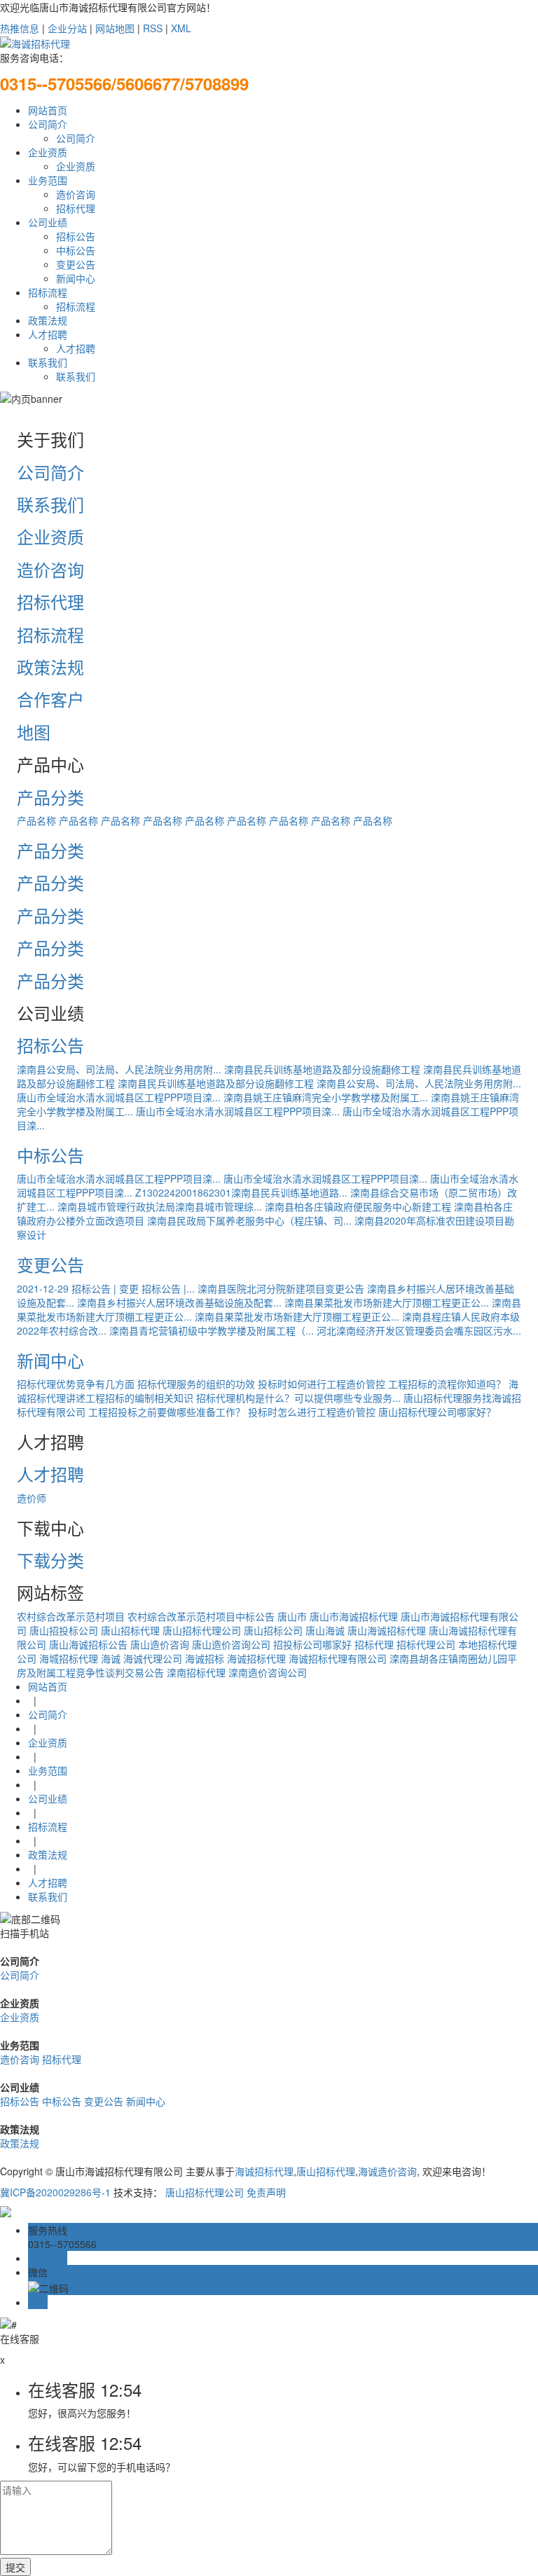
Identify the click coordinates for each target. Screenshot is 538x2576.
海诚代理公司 (153, 1658)
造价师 (32, 1498)
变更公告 (76, 264)
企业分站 (67, 28)
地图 (34, 732)
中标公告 (76, 250)
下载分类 (50, 1560)
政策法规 (48, 320)
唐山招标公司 (273, 1630)
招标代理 (76, 208)
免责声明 (266, 2192)
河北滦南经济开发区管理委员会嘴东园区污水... (419, 1330)
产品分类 (50, 797)
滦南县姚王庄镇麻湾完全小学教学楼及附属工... (326, 1097)
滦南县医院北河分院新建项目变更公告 (281, 1288)
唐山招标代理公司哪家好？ (437, 1412)
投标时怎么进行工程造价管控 (312, 1412)
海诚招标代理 (256, 1658)
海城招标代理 (69, 1658)
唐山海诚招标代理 (387, 1630)
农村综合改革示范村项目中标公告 (201, 1616)
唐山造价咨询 (160, 1644)
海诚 (111, 1658)
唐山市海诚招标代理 (354, 1616)
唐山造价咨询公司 (231, 1644)
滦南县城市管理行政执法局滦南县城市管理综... (160, 1206)
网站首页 (48, 110)
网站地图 (115, 28)
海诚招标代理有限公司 (338, 1658)
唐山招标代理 (130, 1630)
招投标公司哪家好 (312, 1644)
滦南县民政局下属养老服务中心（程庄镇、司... (249, 1220)
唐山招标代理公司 (202, 1630)
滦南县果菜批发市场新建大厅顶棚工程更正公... (387, 1302)
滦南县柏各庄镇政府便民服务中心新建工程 (358, 1206)
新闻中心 (76, 278)
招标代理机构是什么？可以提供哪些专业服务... (298, 1398)
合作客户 (50, 699)
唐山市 (292, 1616)
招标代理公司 (426, 1644)
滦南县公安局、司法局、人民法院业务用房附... (119, 1069)
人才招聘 (48, 334)
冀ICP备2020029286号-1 (55, 2192)
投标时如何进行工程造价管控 (322, 1384)
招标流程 (48, 292)
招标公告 (76, 236)
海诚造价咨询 (387, 2171)
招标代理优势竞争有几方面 (76, 1384)
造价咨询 (76, 194)
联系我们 (48, 362)
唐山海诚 (325, 1630)
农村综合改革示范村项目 (71, 1616)
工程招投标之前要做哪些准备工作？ (167, 1412)
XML (181, 28)
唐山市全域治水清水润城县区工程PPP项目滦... (119, 1097)
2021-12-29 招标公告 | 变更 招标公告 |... (106, 1288)
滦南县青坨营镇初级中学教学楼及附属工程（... (212, 1330)
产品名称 (36, 820)
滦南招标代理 (196, 1672)
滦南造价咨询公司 (268, 1672)
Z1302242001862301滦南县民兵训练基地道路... (241, 1192)
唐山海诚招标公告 (88, 1644)
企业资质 (48, 152)
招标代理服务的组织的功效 (196, 1384)
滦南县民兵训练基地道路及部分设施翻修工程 (322, 1069)
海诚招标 (205, 1658)
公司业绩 (48, 222)
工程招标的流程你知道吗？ (447, 1384)
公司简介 (48, 124)
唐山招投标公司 (64, 1630)
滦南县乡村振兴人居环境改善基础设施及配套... (179, 1302)
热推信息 (20, 28)
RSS (153, 28)
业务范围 (48, 180)
